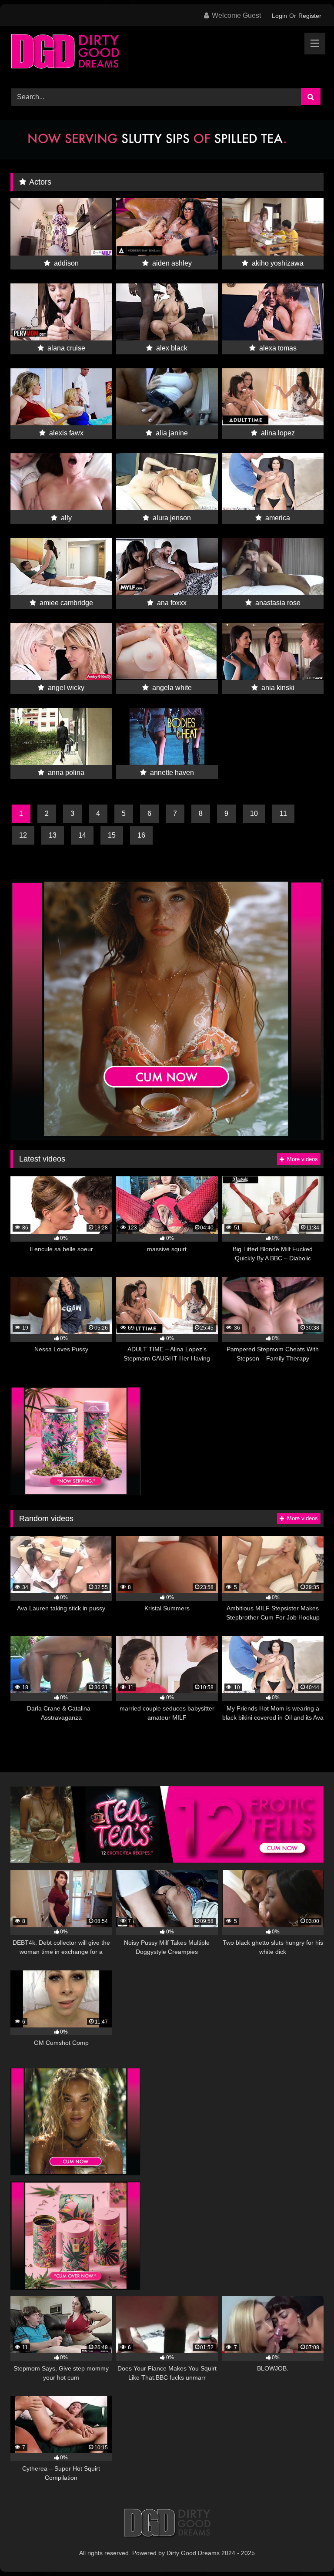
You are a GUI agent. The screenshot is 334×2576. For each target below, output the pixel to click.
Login (279, 16)
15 (112, 835)
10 (254, 813)
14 (82, 835)
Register (310, 16)
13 (53, 835)
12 (23, 835)
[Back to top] (307, 2550)
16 (141, 835)
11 (283, 813)
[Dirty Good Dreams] (167, 54)
